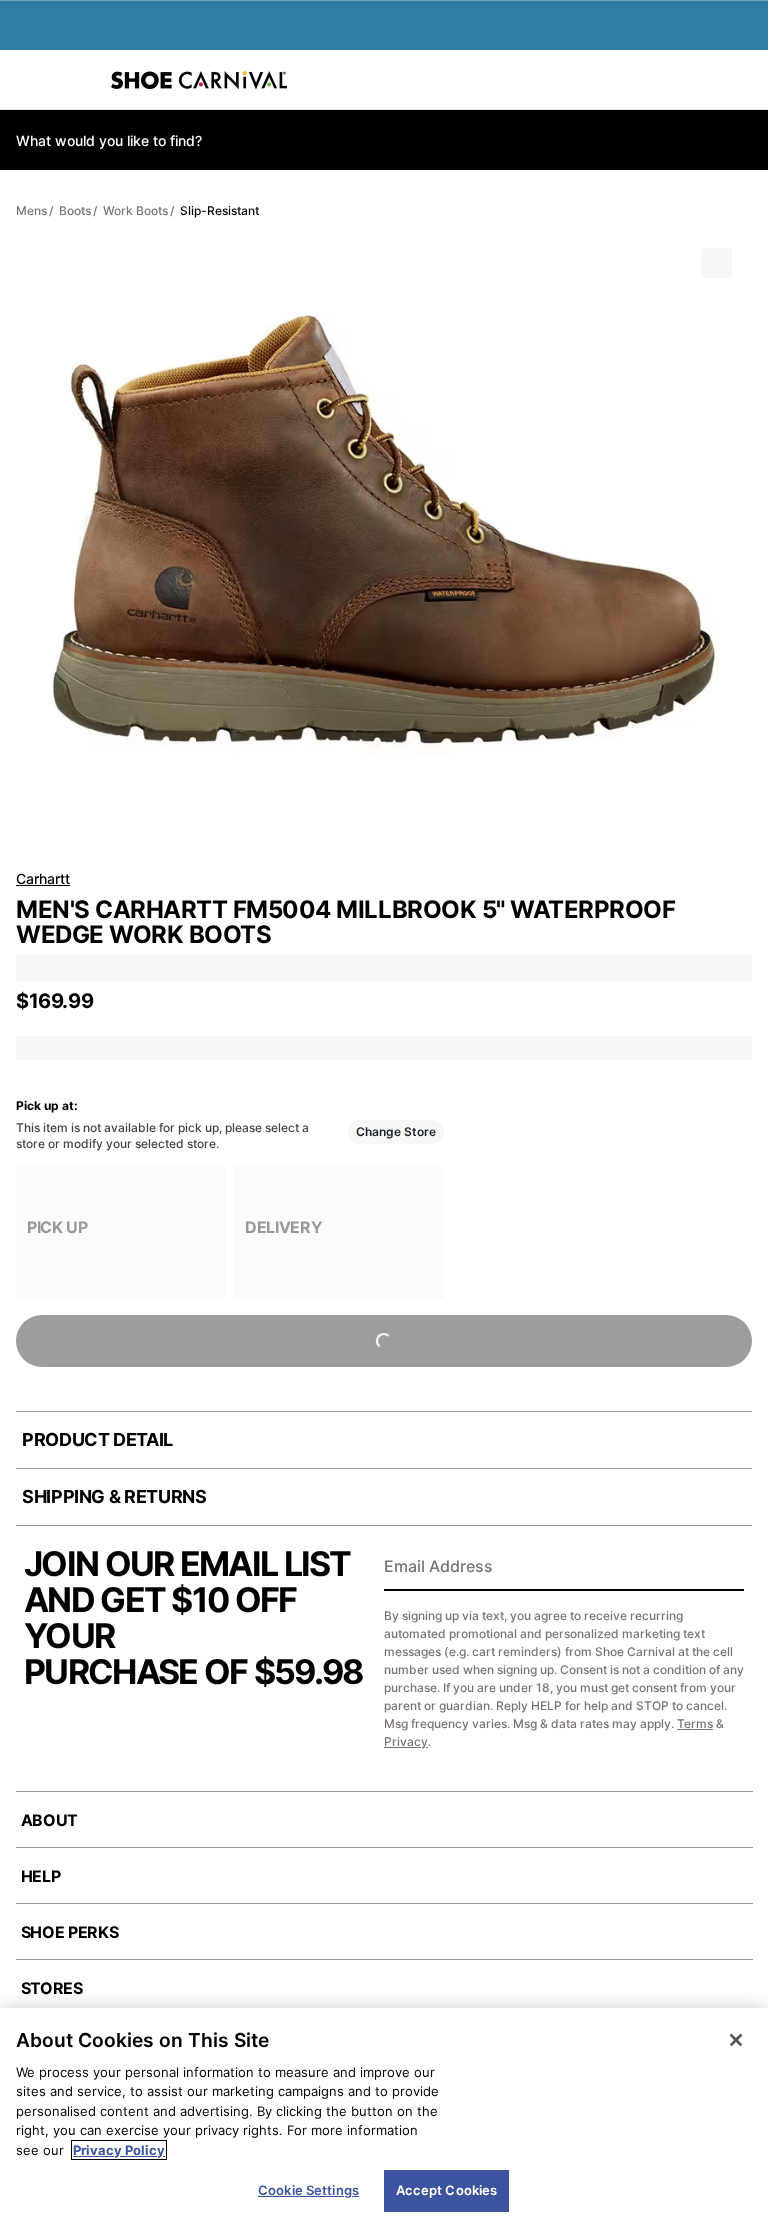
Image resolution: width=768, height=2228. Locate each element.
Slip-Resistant (219, 210)
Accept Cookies (447, 2190)
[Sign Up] (722, 1568)
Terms (695, 1723)
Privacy (406, 1741)
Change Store (396, 1131)
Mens (31, 210)
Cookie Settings (308, 2190)
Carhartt (43, 878)
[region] (384, 2118)
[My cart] (742, 80)
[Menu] (30, 80)
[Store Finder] (77, 80)
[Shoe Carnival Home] (199, 80)
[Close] (736, 2040)
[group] (121, 1232)
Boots (75, 210)
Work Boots (135, 210)
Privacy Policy (119, 2150)
